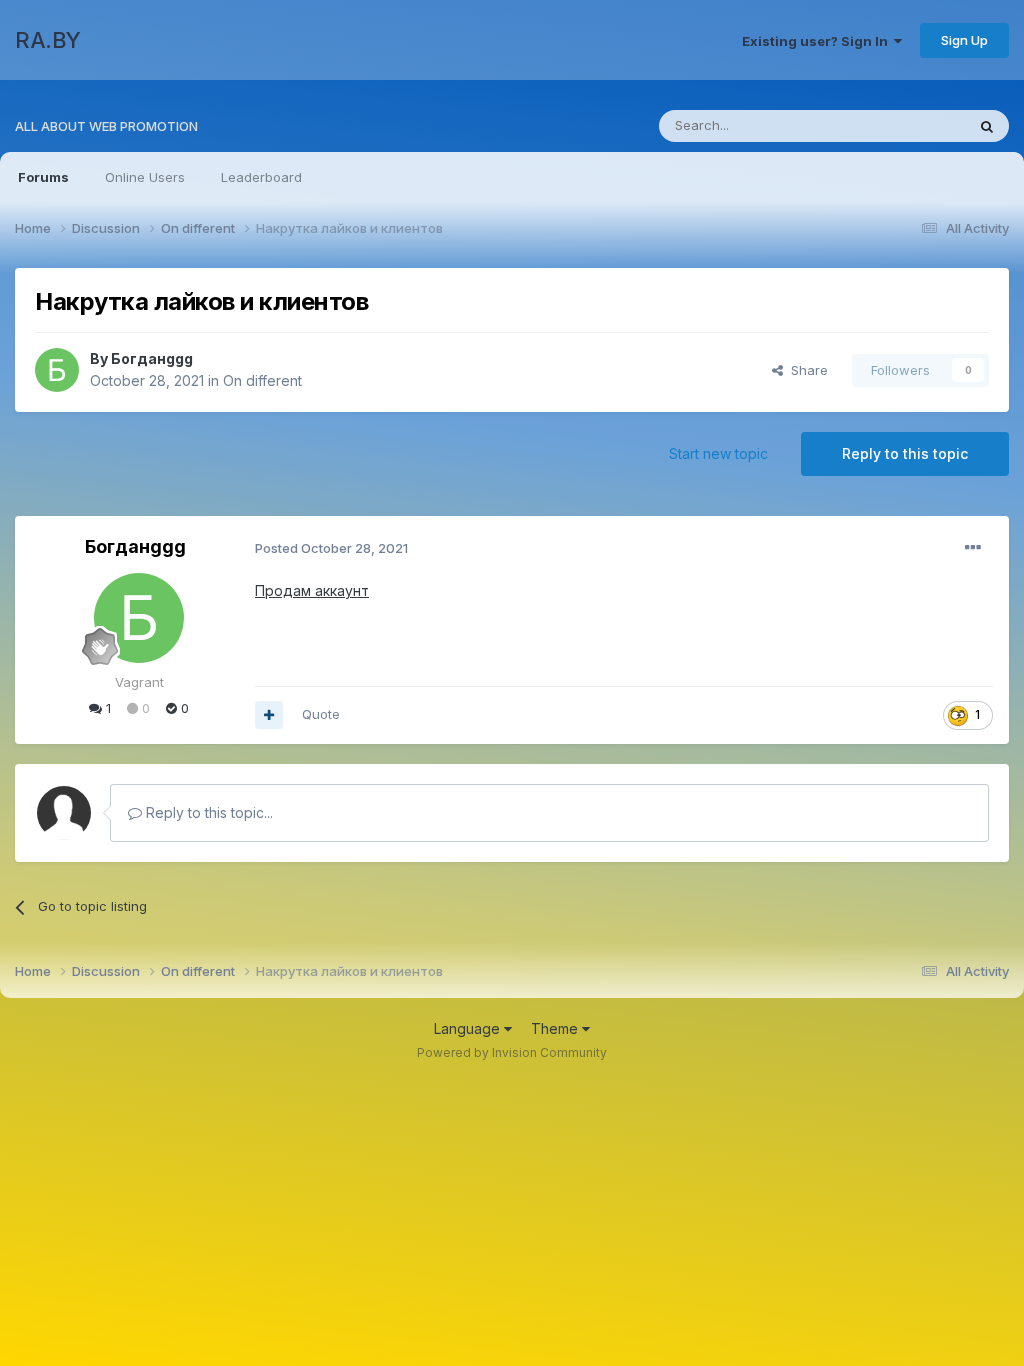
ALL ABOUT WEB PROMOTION (106, 126)
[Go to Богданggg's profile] (57, 370)
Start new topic (718, 453)
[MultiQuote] (269, 715)
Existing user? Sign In (818, 41)
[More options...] (973, 548)
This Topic (906, 125)
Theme (556, 1028)
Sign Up (964, 40)
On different (262, 380)
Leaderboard (261, 177)
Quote (321, 714)
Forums (43, 177)
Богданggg (152, 358)
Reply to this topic (905, 453)
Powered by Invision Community (512, 1052)
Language (469, 1028)
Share (805, 370)
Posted (331, 548)
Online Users (145, 177)
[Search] (987, 126)
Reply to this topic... (207, 812)
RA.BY (48, 40)
